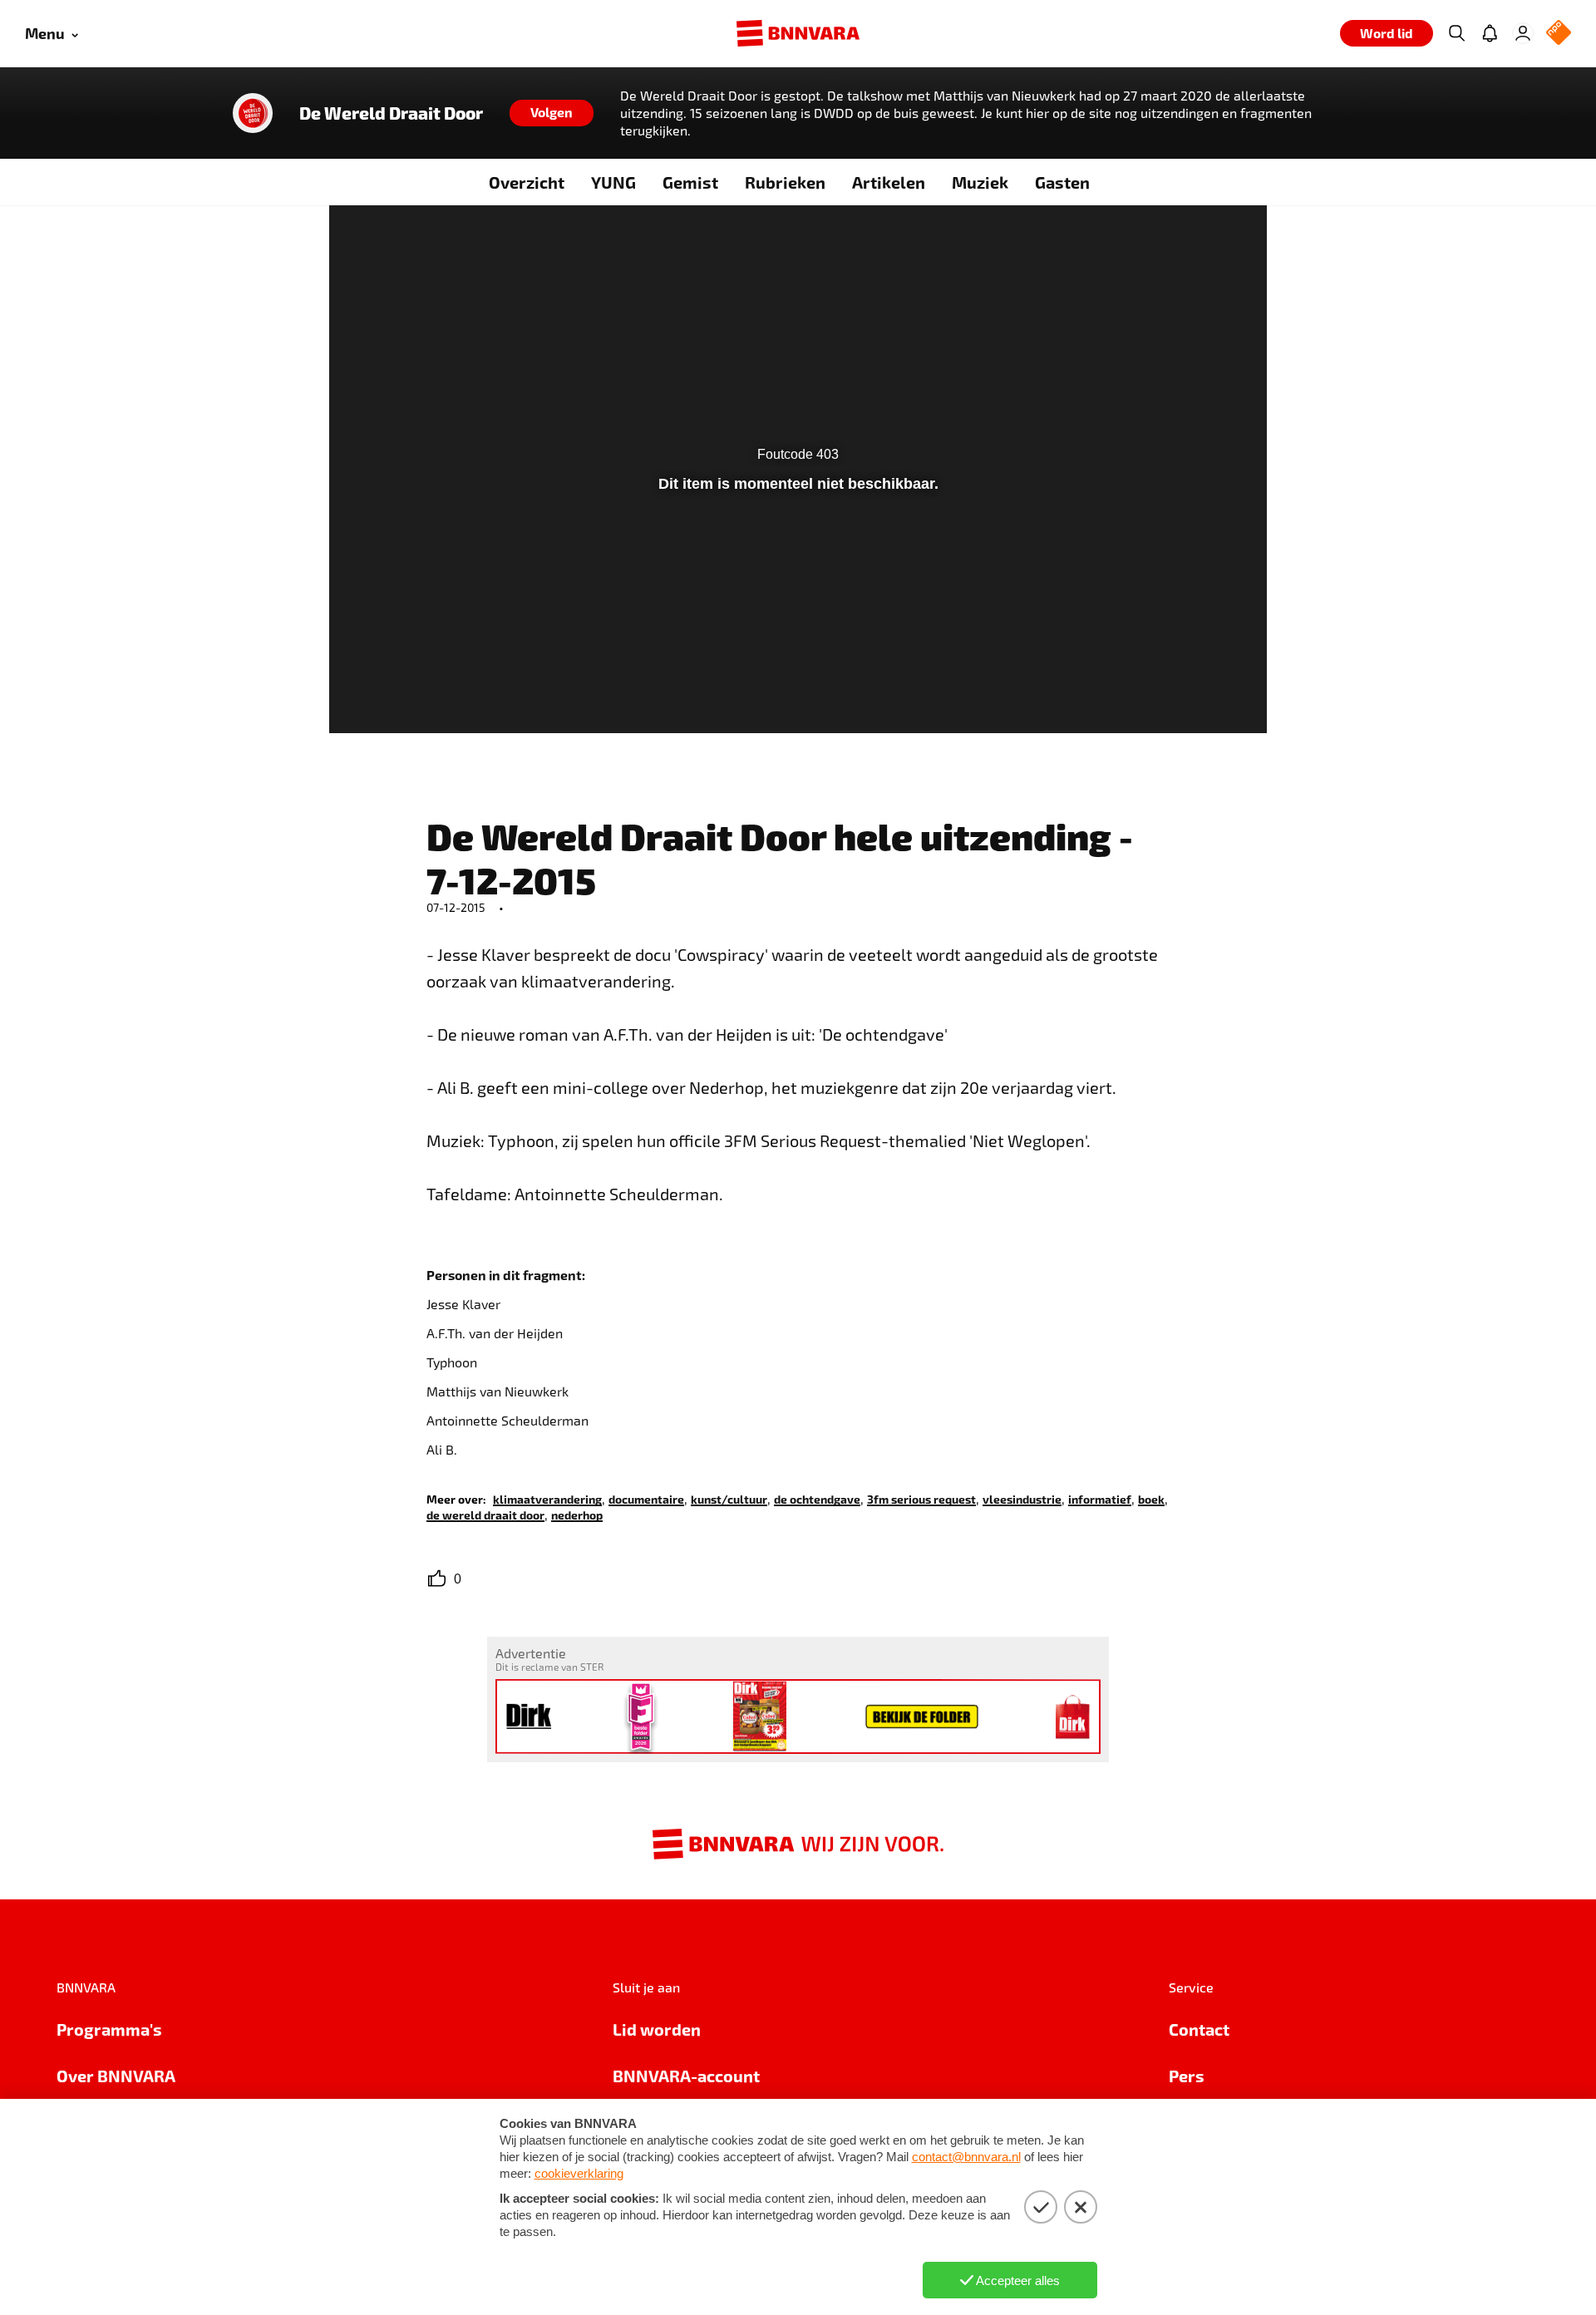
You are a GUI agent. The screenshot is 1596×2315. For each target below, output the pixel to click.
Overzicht (527, 182)
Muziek (980, 182)
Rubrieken (785, 182)
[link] (547, 1498)
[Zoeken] (1456, 33)
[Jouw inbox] (1490, 33)
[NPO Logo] (1559, 34)
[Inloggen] (1523, 33)
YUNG (613, 182)
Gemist (690, 182)
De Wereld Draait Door (391, 113)
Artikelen (889, 182)
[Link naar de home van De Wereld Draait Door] (253, 113)
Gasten (1062, 182)
